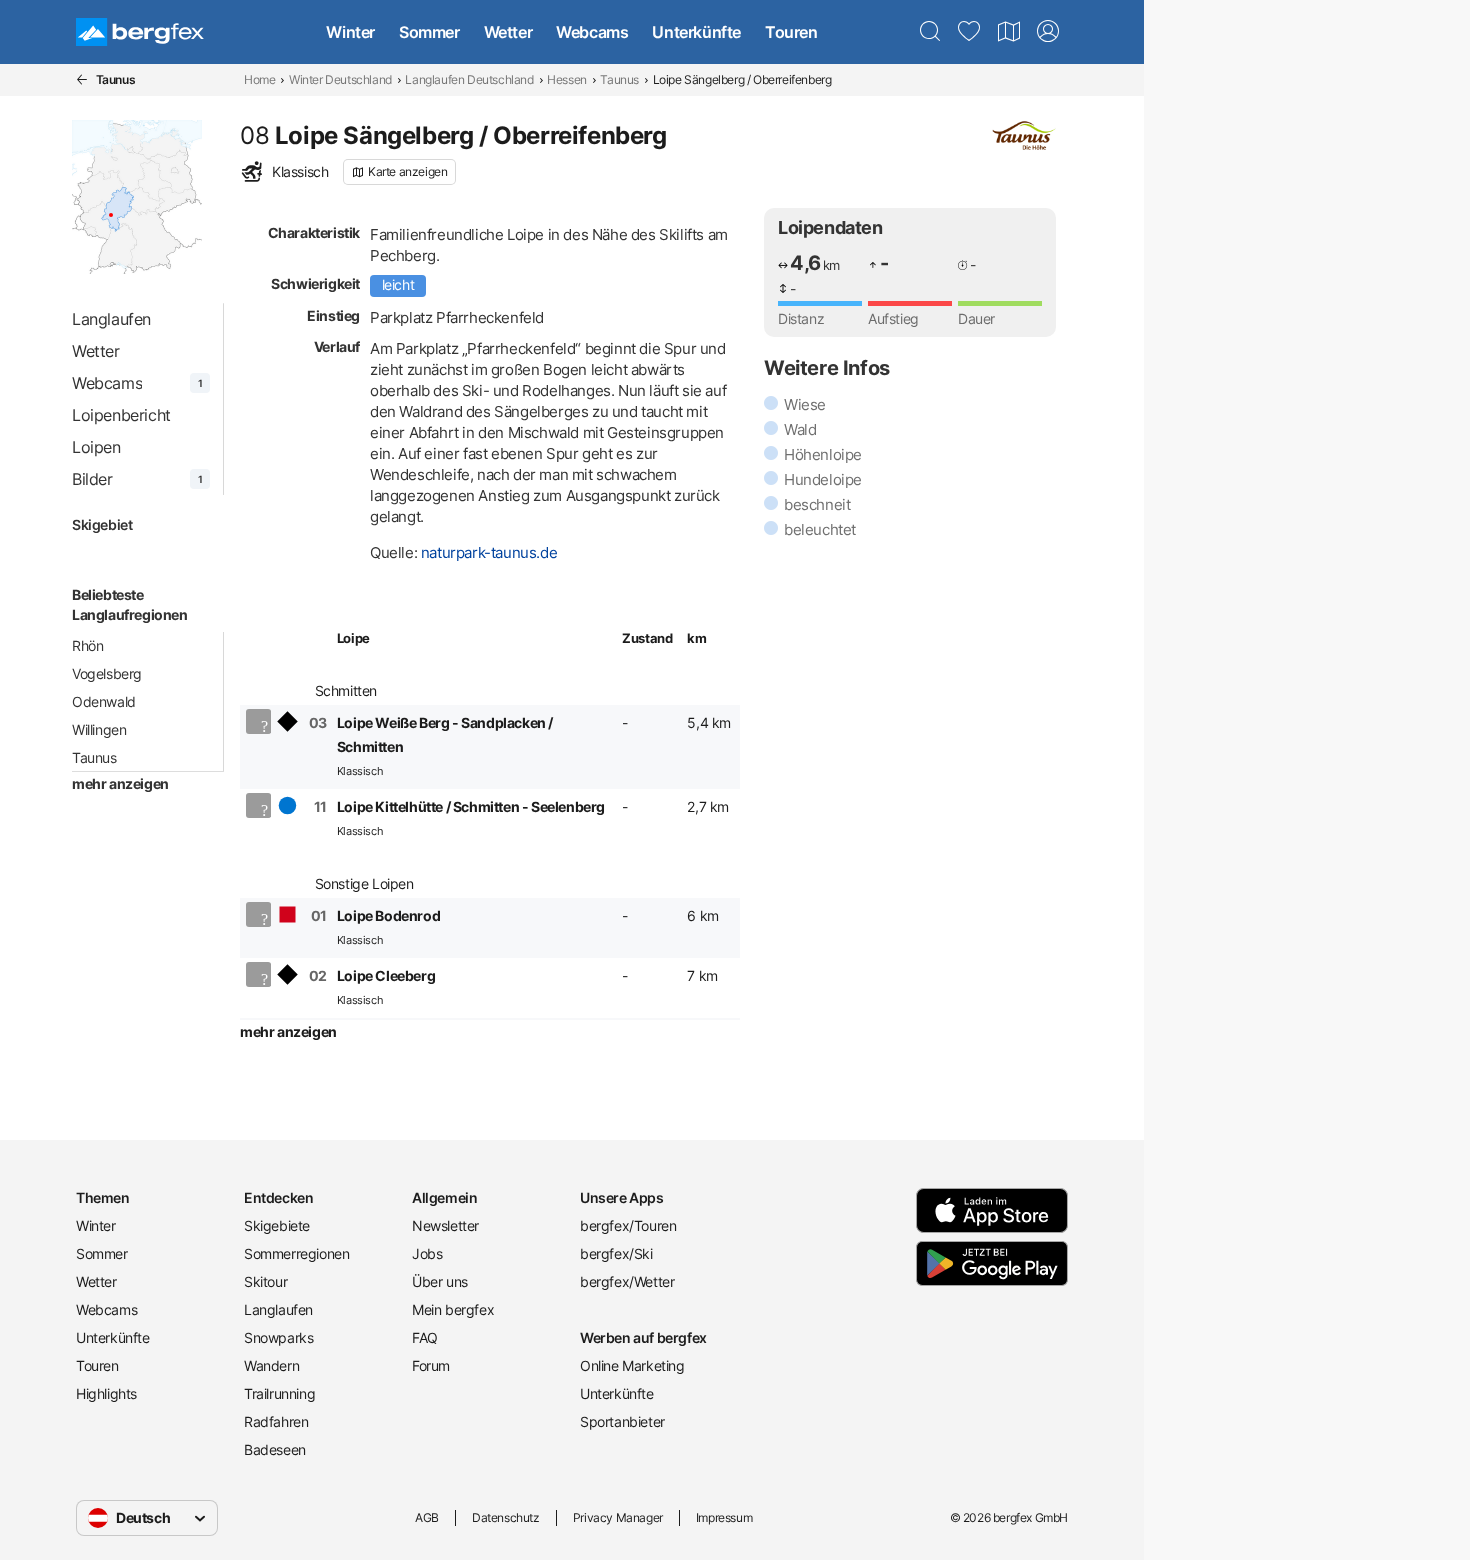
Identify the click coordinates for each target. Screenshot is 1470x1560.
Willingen (99, 729)
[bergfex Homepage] (140, 32)
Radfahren (276, 1421)
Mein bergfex (453, 1309)
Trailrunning (279, 1393)
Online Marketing (632, 1365)
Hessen (567, 79)
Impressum (724, 1517)
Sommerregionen (296, 1253)
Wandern (271, 1365)
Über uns (440, 1281)
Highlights (106, 1393)
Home (259, 79)
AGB (427, 1517)
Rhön (87, 645)
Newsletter (445, 1225)
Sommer (429, 32)
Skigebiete (277, 1225)
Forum (431, 1365)
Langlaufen (278, 1309)
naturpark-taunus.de (489, 552)
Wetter (508, 32)
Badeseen (275, 1449)
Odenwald (104, 701)
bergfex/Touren (628, 1225)
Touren (791, 32)
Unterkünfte (696, 32)
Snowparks (278, 1337)
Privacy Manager (618, 1517)
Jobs (427, 1253)
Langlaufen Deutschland (469, 79)
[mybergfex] (1048, 32)
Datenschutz (506, 1517)
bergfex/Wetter (627, 1281)
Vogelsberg (107, 673)
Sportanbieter (622, 1421)
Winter (350, 32)
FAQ (425, 1337)
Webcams (592, 32)
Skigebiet (102, 524)
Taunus (619, 79)
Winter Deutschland (340, 79)
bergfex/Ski (616, 1253)
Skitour (265, 1281)
